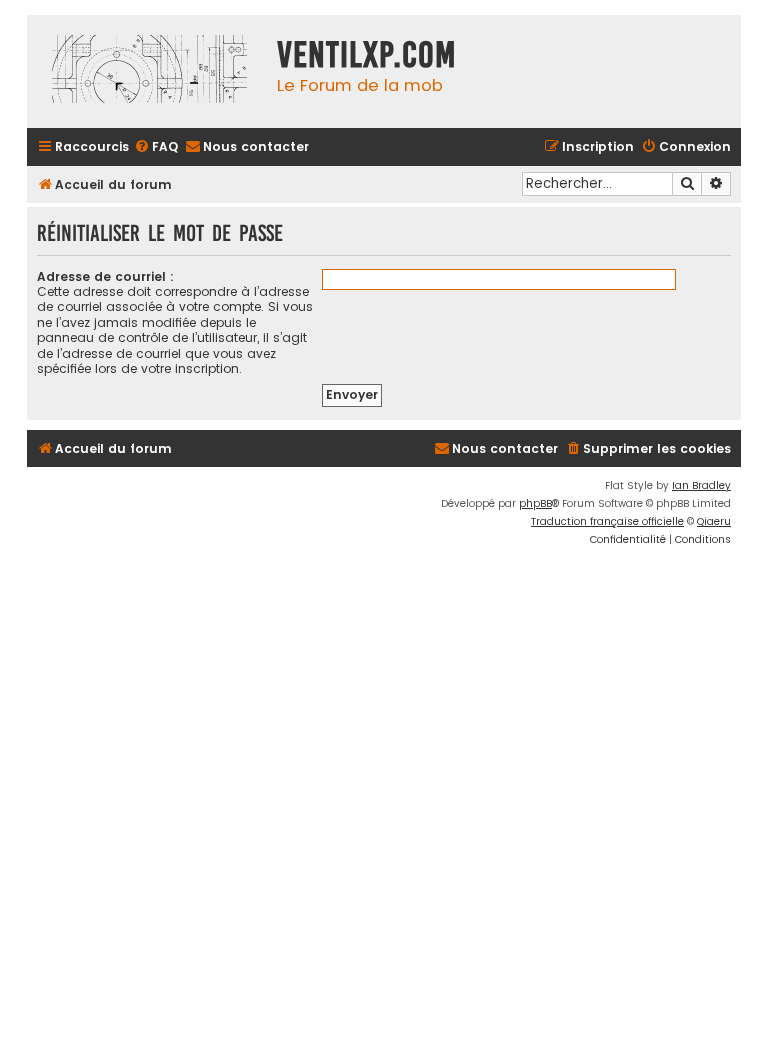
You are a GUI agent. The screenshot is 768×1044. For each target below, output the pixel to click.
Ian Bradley (701, 485)
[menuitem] (156, 147)
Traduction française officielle (607, 521)
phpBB (535, 503)
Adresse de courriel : (105, 276)
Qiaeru (714, 521)
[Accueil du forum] (147, 71)
